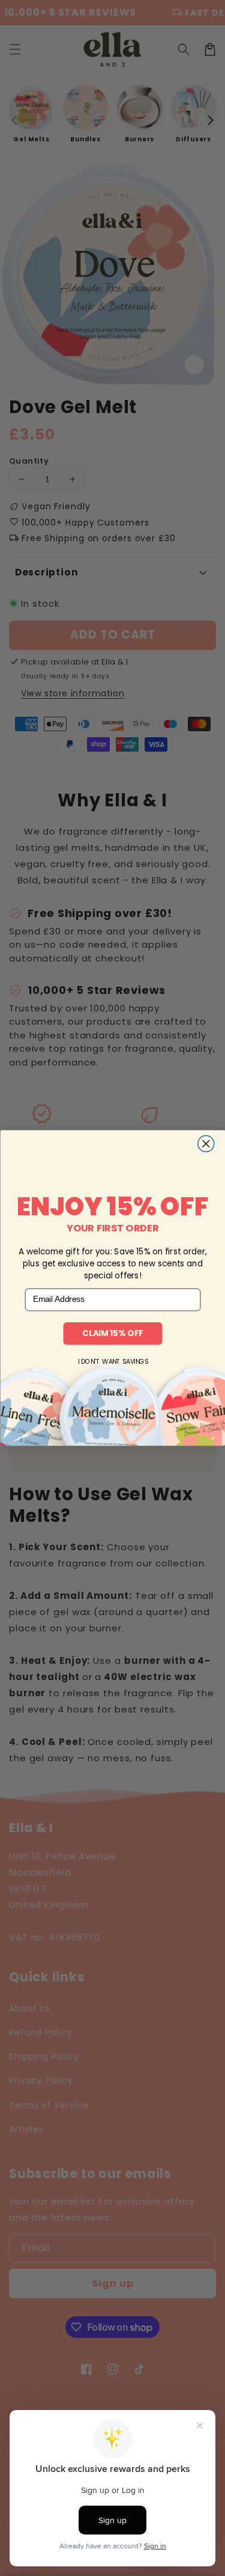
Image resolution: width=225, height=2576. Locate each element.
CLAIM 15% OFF (112, 1333)
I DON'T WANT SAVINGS (112, 1362)
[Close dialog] (205, 1144)
